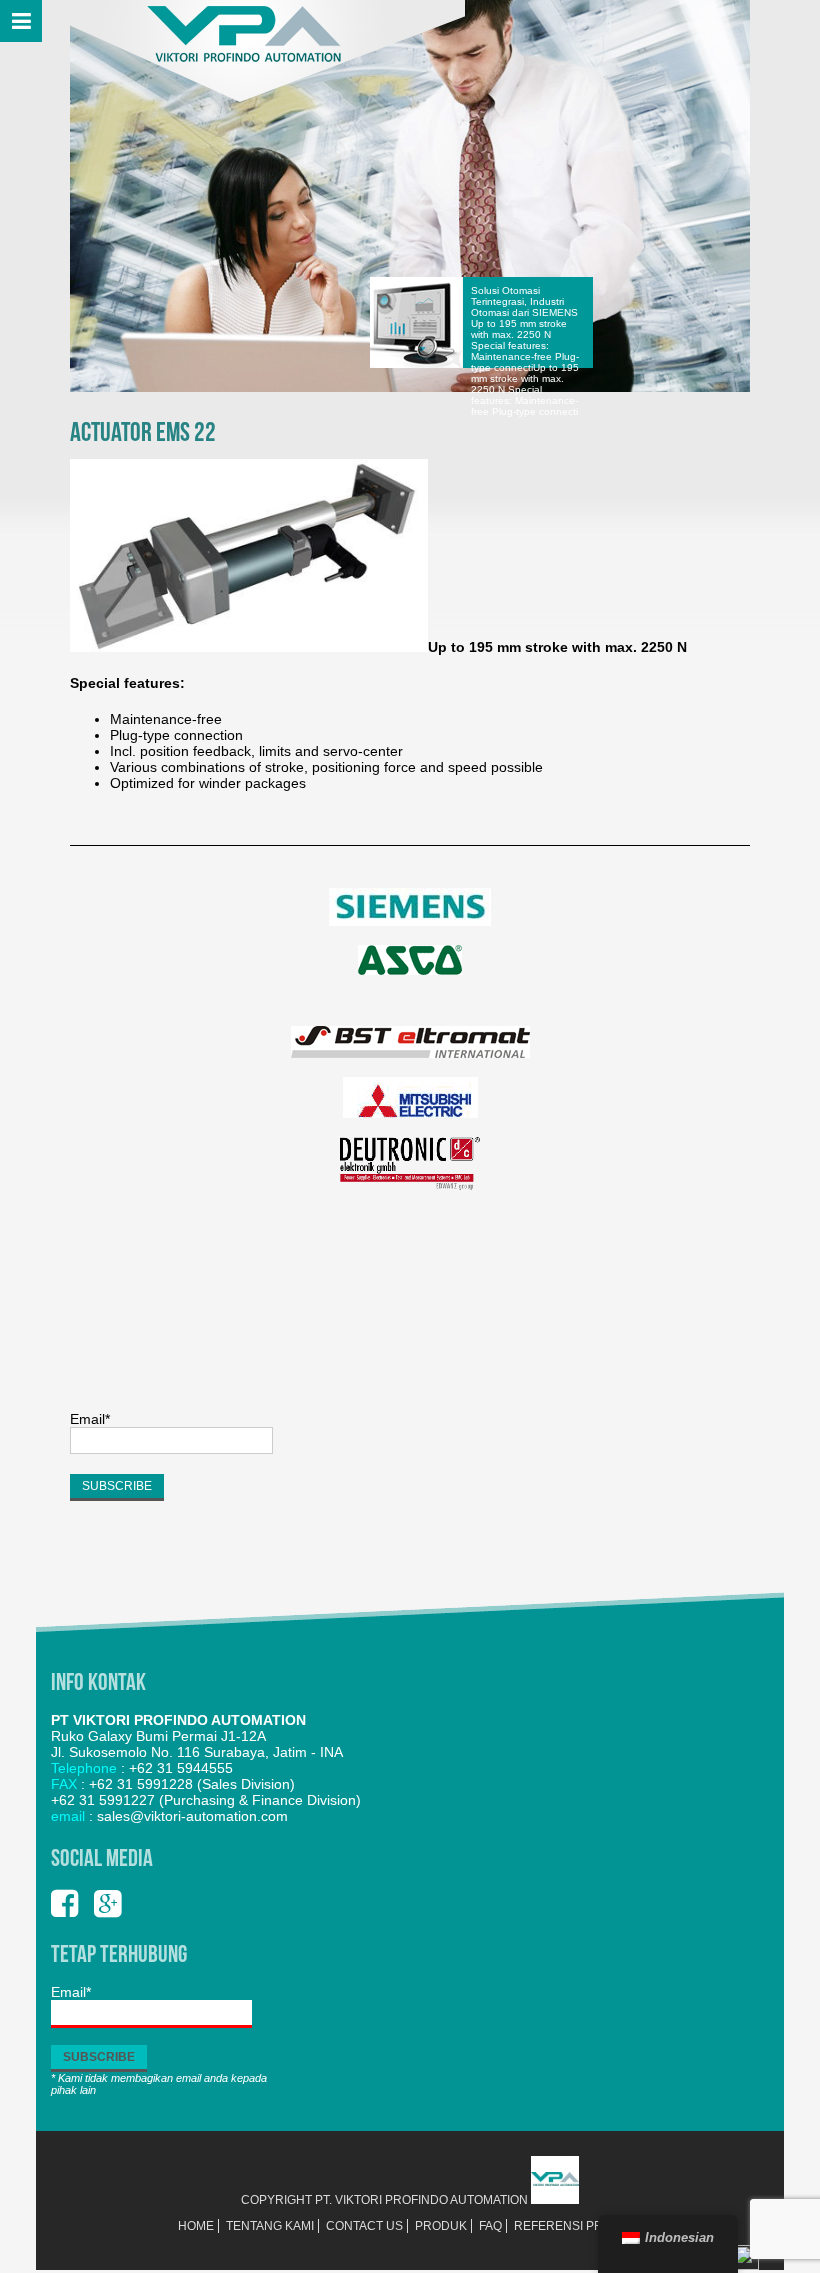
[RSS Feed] (746, 2266)
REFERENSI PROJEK (574, 2226)
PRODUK (441, 2226)
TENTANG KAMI (270, 2226)
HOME (196, 2226)
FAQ (490, 2226)
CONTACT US (364, 2226)
